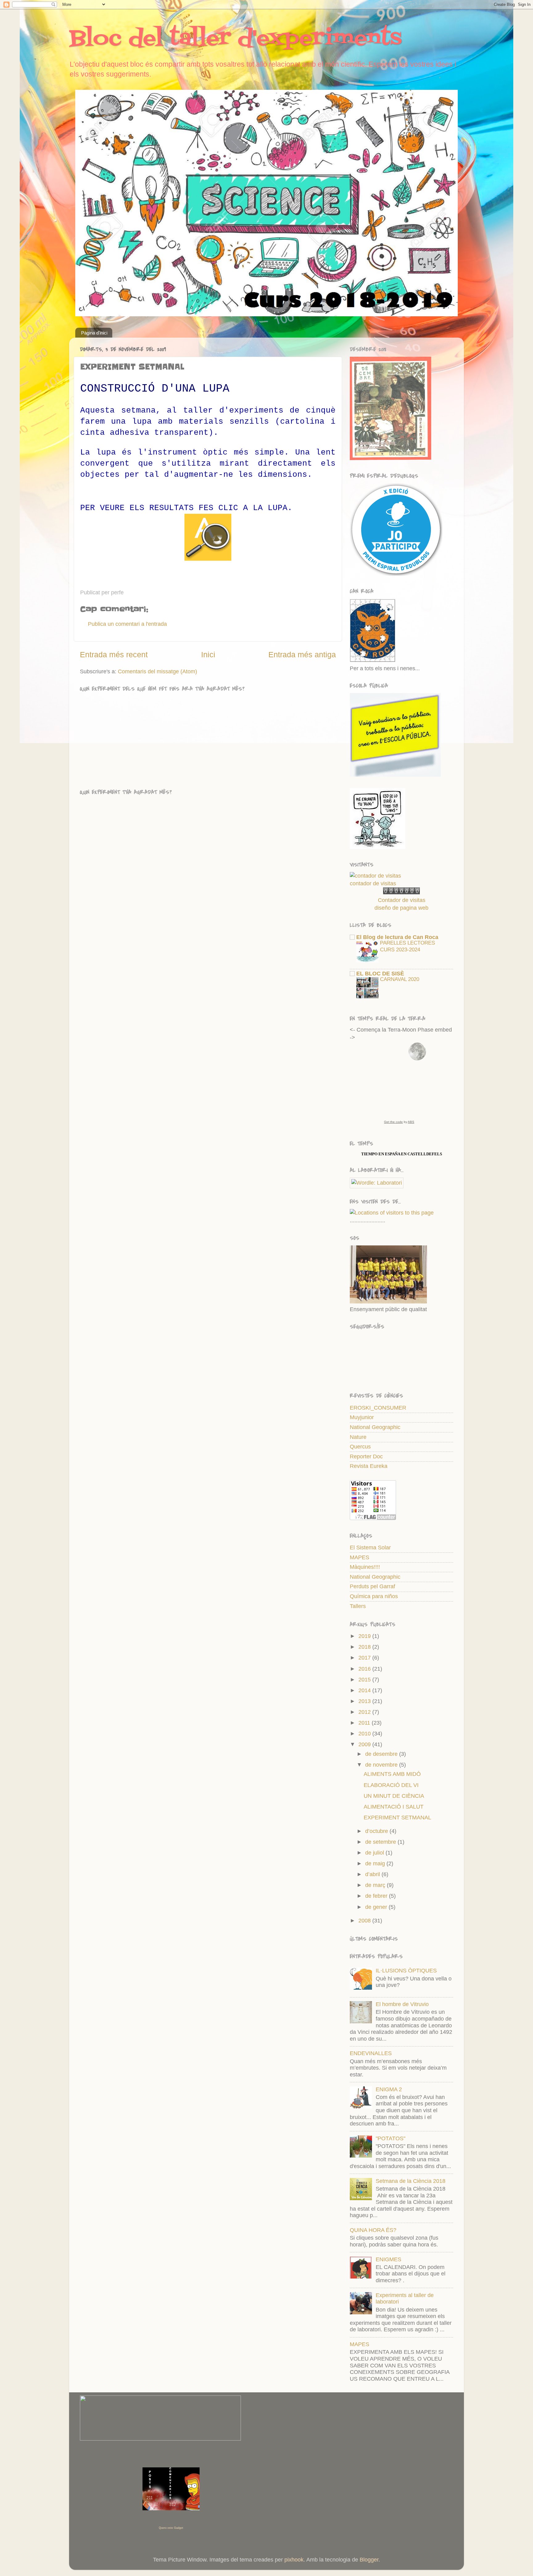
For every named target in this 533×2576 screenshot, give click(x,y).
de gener (377, 1907)
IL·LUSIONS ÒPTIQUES (406, 1971)
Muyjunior (362, 1417)
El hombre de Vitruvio (402, 2004)
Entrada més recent (114, 654)
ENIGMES (388, 2259)
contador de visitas (373, 883)
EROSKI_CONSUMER (378, 1408)
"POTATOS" (390, 2138)
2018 (365, 1647)
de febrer (377, 1896)
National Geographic (375, 1427)
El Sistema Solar (370, 1548)
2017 (365, 1658)
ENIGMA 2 (389, 2089)
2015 (365, 1680)
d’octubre (377, 1831)
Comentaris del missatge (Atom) (157, 671)
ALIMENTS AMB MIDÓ (392, 1774)
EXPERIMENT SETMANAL (397, 1818)
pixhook (294, 2560)
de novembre (382, 1765)
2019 (365, 1636)
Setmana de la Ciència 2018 (411, 2181)
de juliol (375, 1853)
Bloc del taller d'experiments (235, 39)
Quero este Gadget (171, 2528)
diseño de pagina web (401, 908)
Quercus (360, 1447)
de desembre (382, 1754)
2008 (365, 1921)
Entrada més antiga (302, 654)
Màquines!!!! (365, 1567)
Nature (358, 1437)
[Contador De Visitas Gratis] (401, 892)
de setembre (381, 1842)
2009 (365, 1744)
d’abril (373, 1874)
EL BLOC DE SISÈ (380, 974)
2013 (365, 1701)
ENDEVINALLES (371, 2053)
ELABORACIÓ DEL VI (391, 1785)
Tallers (358, 1606)
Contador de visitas (402, 900)
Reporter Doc (366, 1456)
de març (376, 1885)
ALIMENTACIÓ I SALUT (394, 1807)
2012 (365, 1712)
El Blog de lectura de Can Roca (397, 937)
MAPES (359, 1557)
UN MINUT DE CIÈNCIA (394, 1796)
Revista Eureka (369, 1466)
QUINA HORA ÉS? (373, 2230)
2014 (365, 1690)
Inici (208, 654)
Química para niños (374, 1596)
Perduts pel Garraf (372, 1586)
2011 (365, 1723)
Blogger (369, 2560)
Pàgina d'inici (94, 333)
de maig (376, 1863)
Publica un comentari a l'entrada (127, 624)
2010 (365, 1734)
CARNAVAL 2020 (400, 979)
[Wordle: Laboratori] (377, 1183)
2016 (365, 1669)
